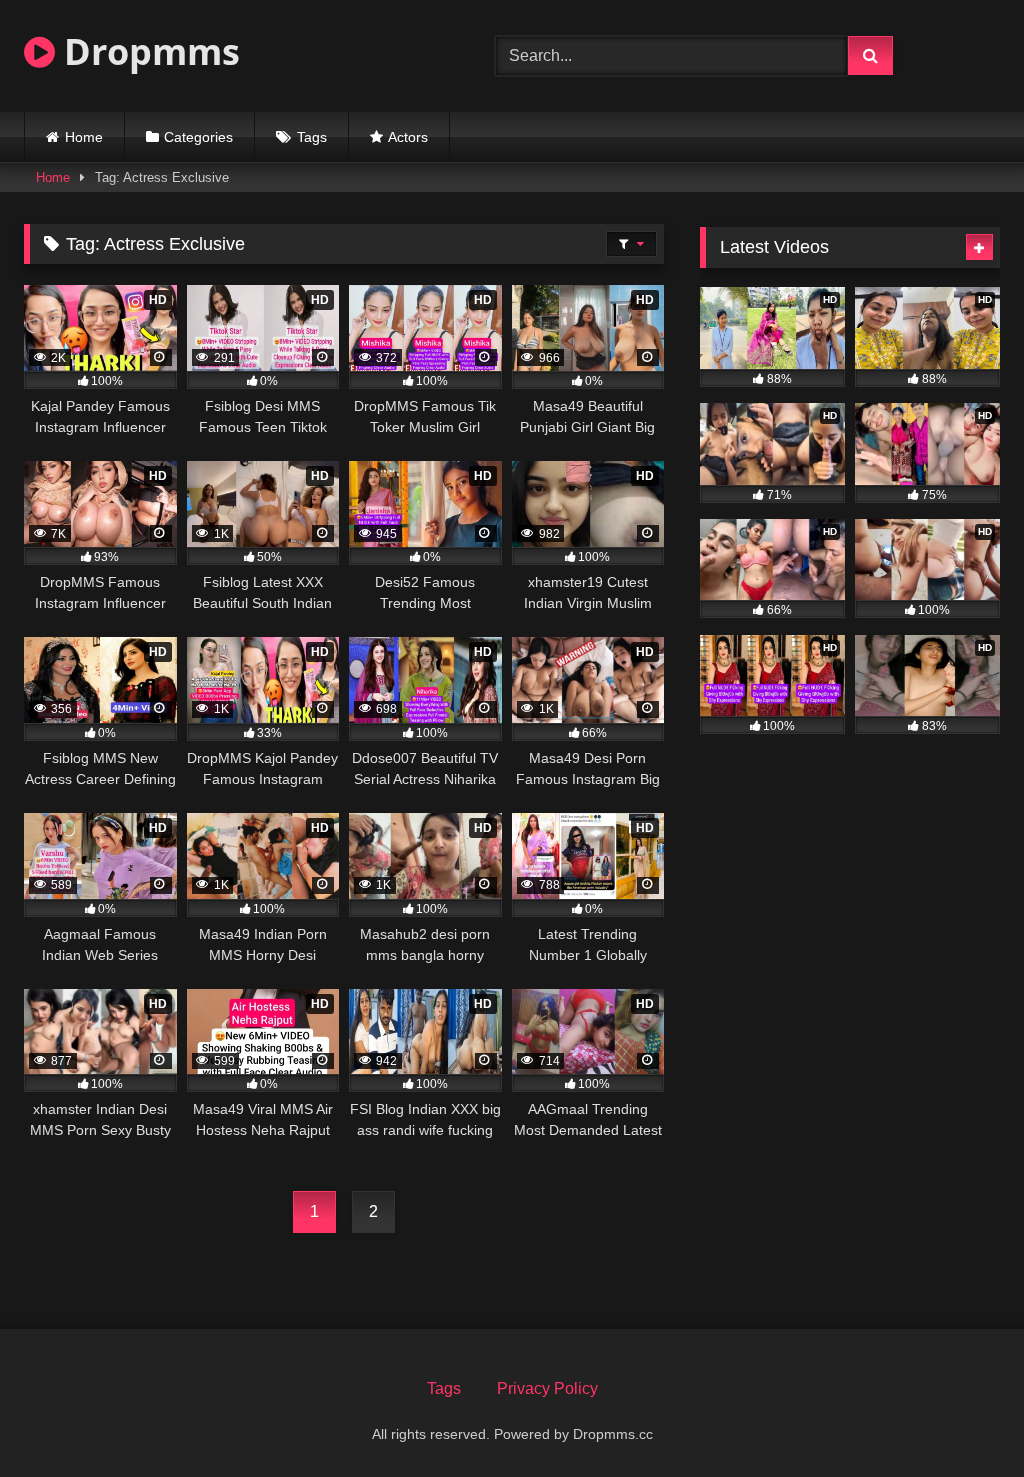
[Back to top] (962, 1417)
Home (84, 137)
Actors (408, 137)
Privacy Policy (547, 1388)
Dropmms (147, 51)
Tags (312, 137)
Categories (198, 137)
